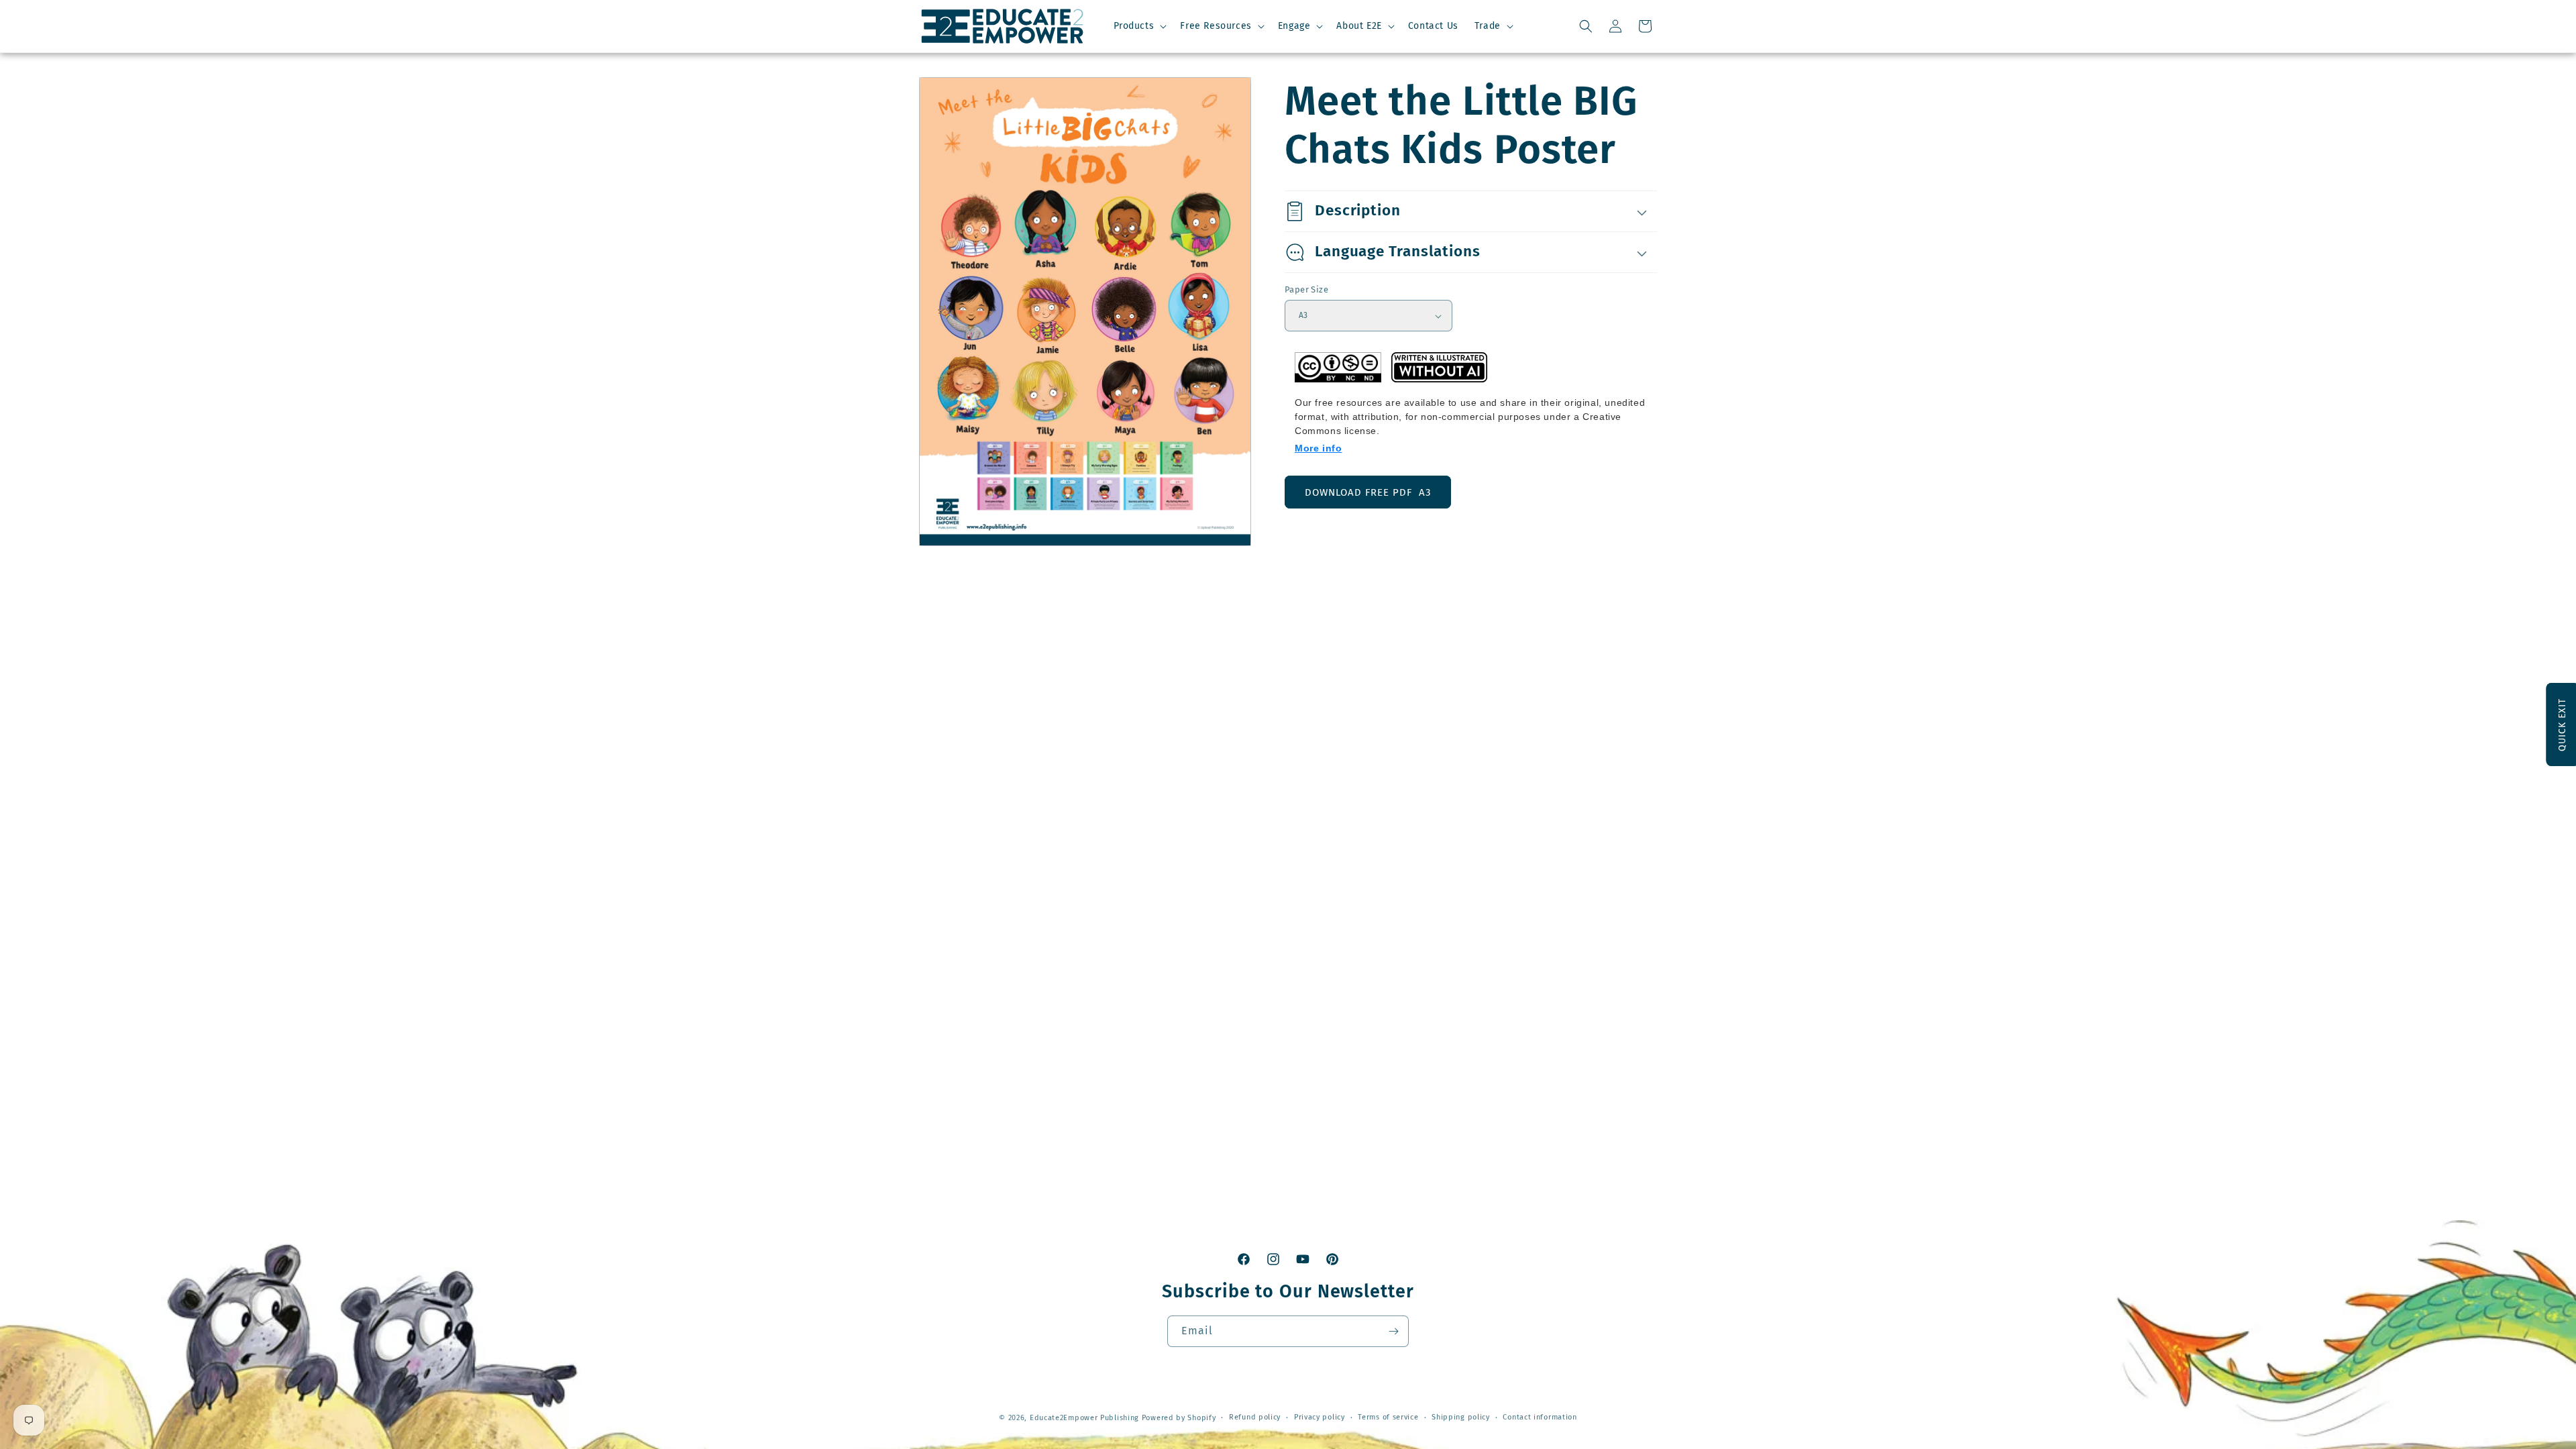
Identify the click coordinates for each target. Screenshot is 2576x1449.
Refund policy (1255, 1417)
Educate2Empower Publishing (1084, 1418)
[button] (1139, 26)
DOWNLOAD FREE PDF (1368, 492)
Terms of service (1388, 1417)
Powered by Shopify (1179, 1418)
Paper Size (1306, 289)
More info (1318, 448)
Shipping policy (1461, 1417)
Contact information (1540, 1417)
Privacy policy (1320, 1417)
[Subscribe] (1393, 1331)
